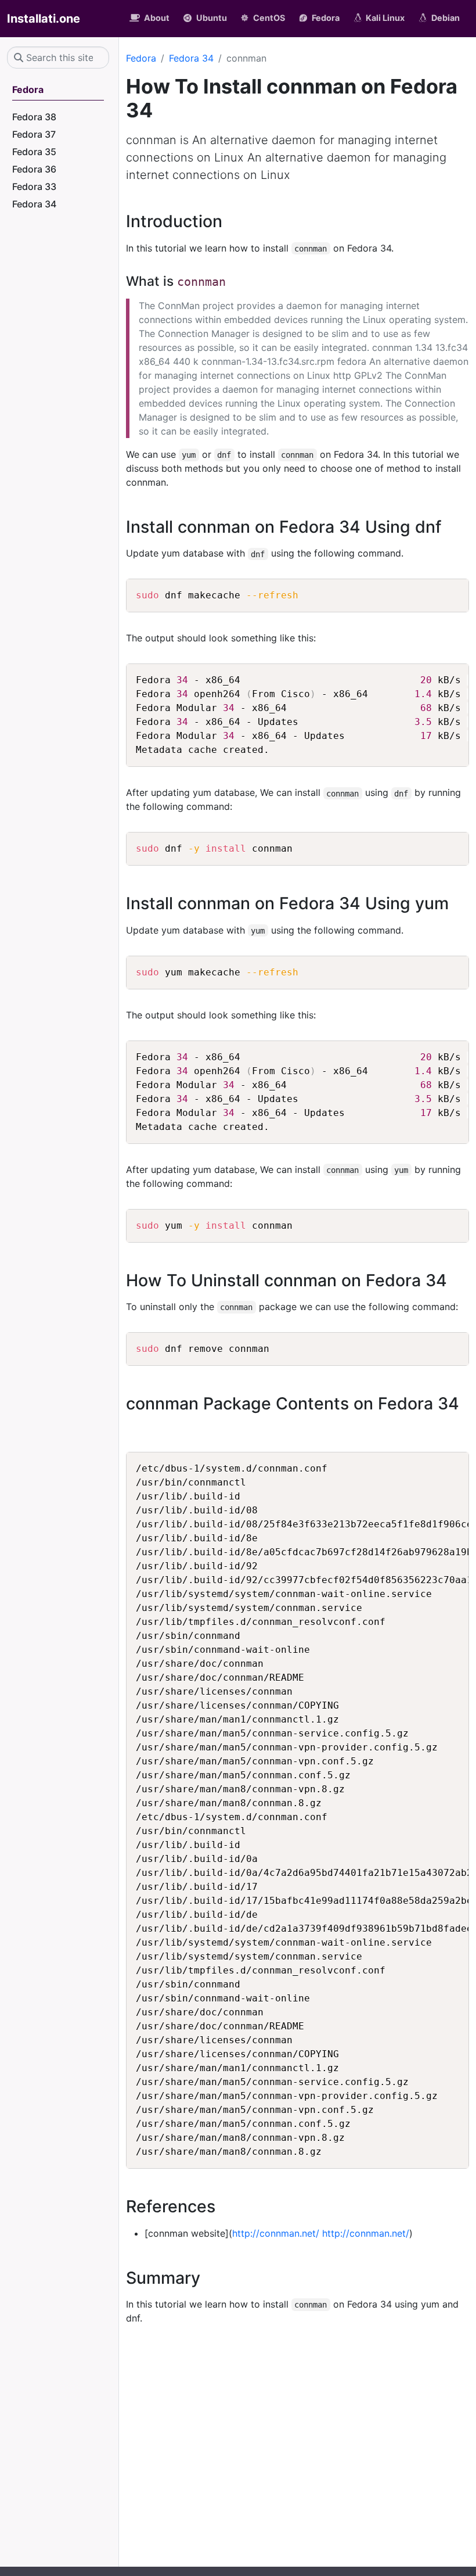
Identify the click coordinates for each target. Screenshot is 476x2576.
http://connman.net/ (276, 2233)
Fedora (141, 58)
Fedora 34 (191, 58)
